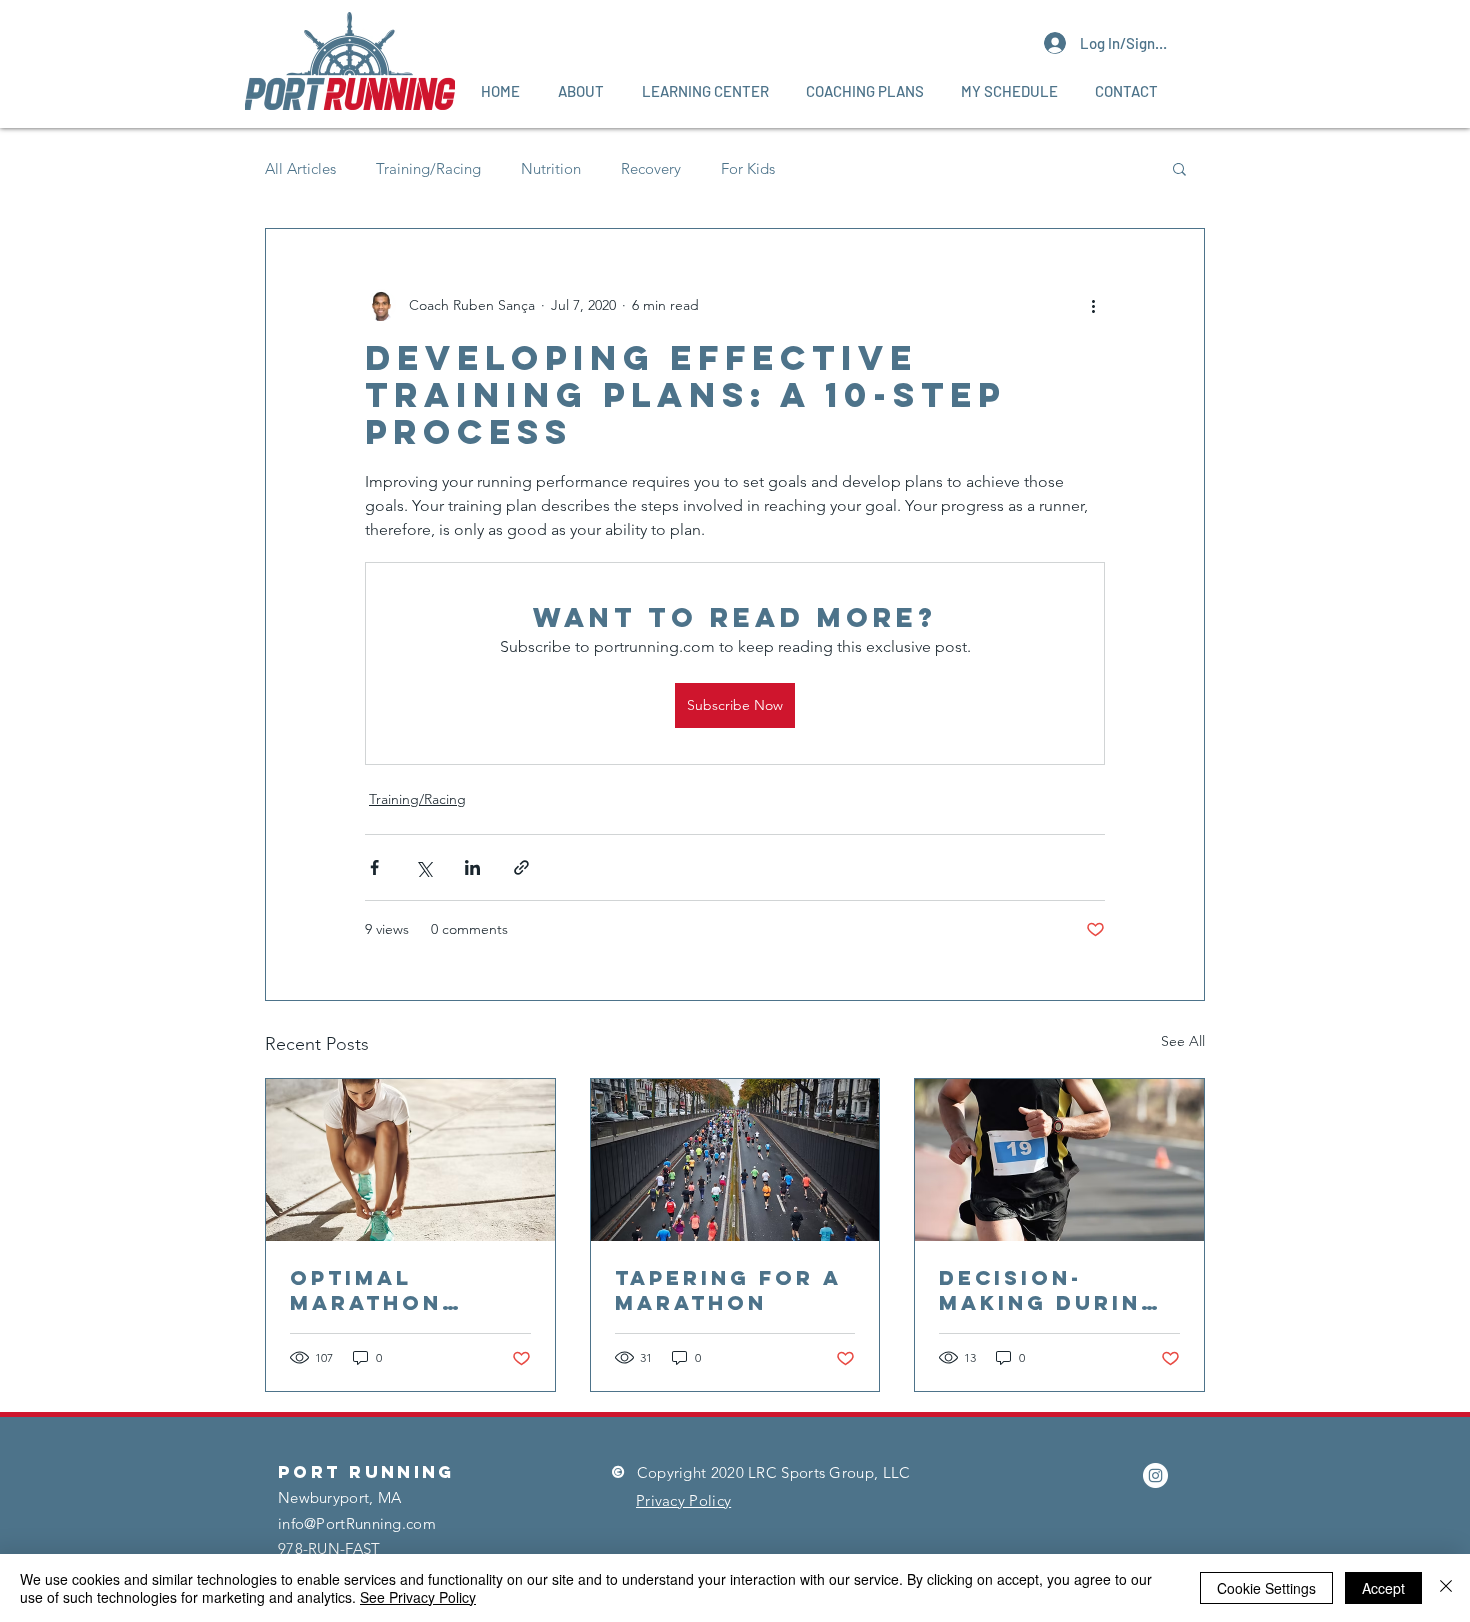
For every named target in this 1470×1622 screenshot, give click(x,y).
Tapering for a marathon (728, 1290)
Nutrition (551, 168)
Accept (1383, 1588)
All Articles (300, 168)
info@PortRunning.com (357, 1523)
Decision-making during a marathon (1050, 1290)
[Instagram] (1155, 1475)
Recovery (651, 168)
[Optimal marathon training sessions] (410, 1160)
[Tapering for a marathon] (735, 1160)
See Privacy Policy (418, 1597)
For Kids (748, 168)
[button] (581, 91)
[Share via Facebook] (374, 867)
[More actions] (1093, 305)
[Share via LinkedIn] (472, 867)
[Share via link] (521, 867)
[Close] (1446, 1588)
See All (1183, 1041)
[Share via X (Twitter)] (423, 867)
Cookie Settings (1266, 1588)
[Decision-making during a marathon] (1059, 1160)
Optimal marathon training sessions (366, 1290)
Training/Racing (428, 168)
